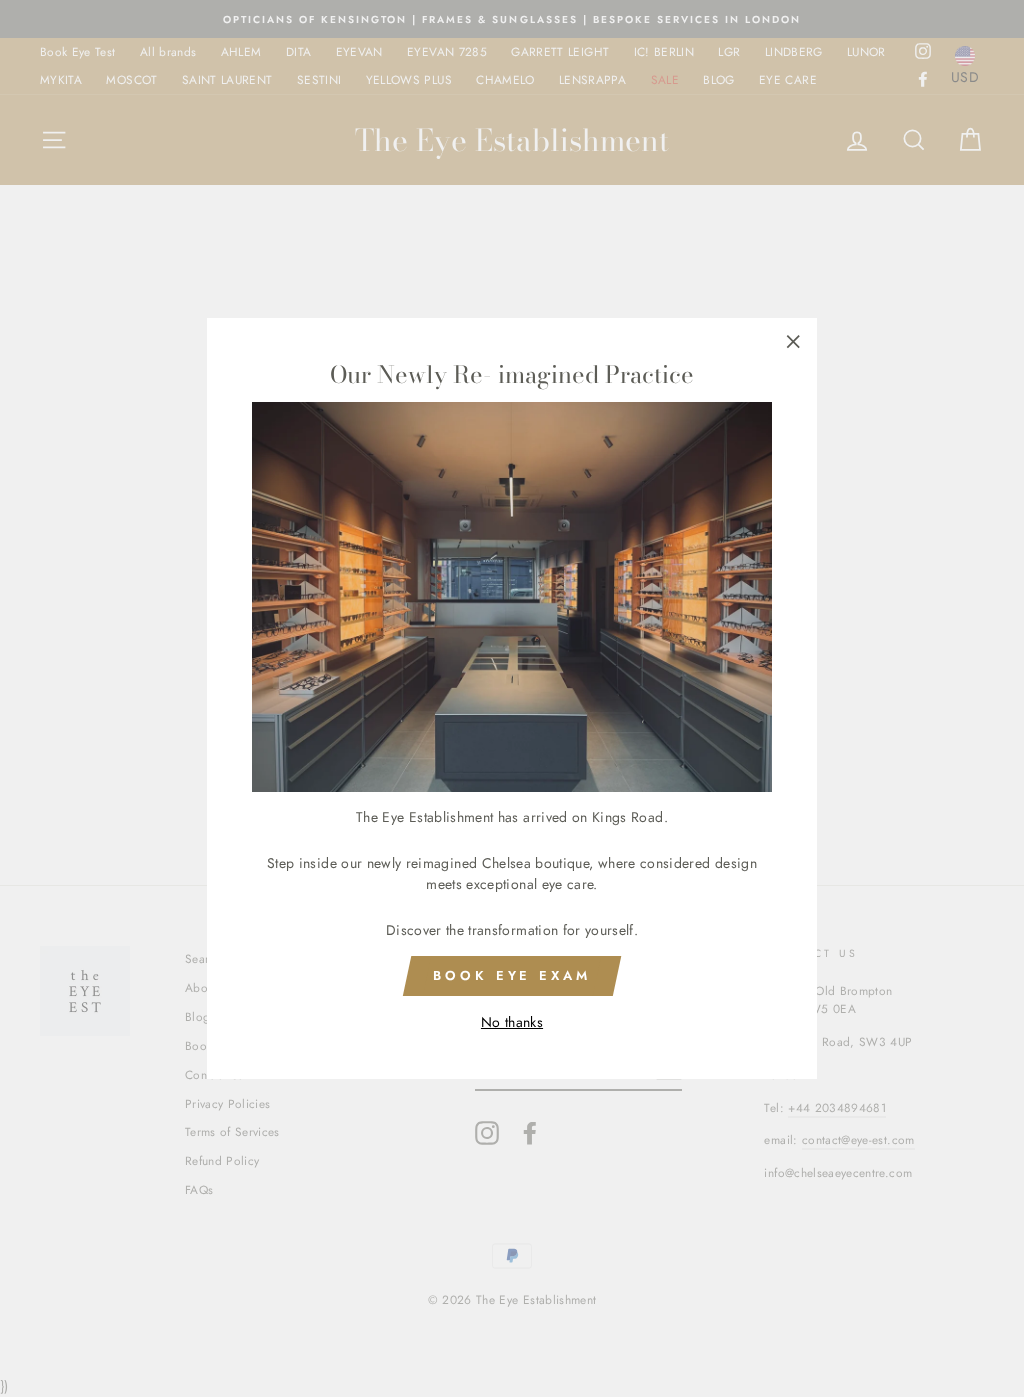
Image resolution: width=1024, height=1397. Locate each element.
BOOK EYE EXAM (512, 975)
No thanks (512, 1022)
